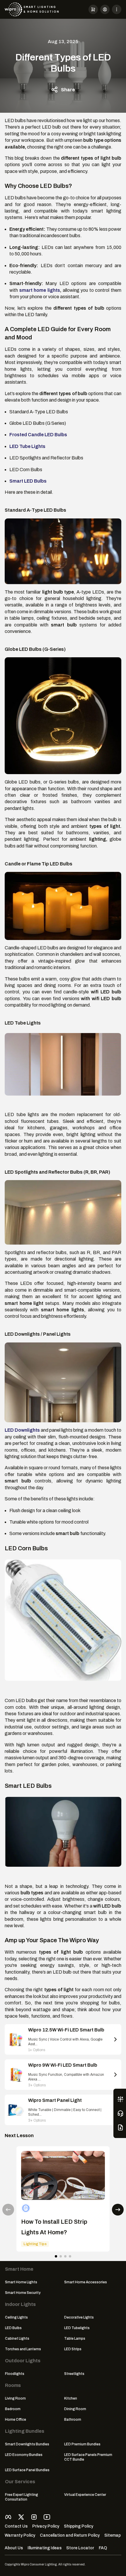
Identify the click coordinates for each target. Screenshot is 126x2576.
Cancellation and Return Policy (70, 2535)
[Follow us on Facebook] (8, 2517)
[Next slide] (118, 2210)
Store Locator (80, 2548)
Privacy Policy (46, 2526)
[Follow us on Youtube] (47, 2517)
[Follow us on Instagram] (34, 2517)
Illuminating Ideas (45, 2548)
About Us (14, 2548)
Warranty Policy (20, 2535)
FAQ (103, 2548)
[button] (93, 9)
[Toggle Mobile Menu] (117, 9)
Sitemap (113, 2535)
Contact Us (16, 2526)
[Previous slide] (8, 2210)
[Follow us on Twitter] (21, 2517)
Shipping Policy (79, 2526)
